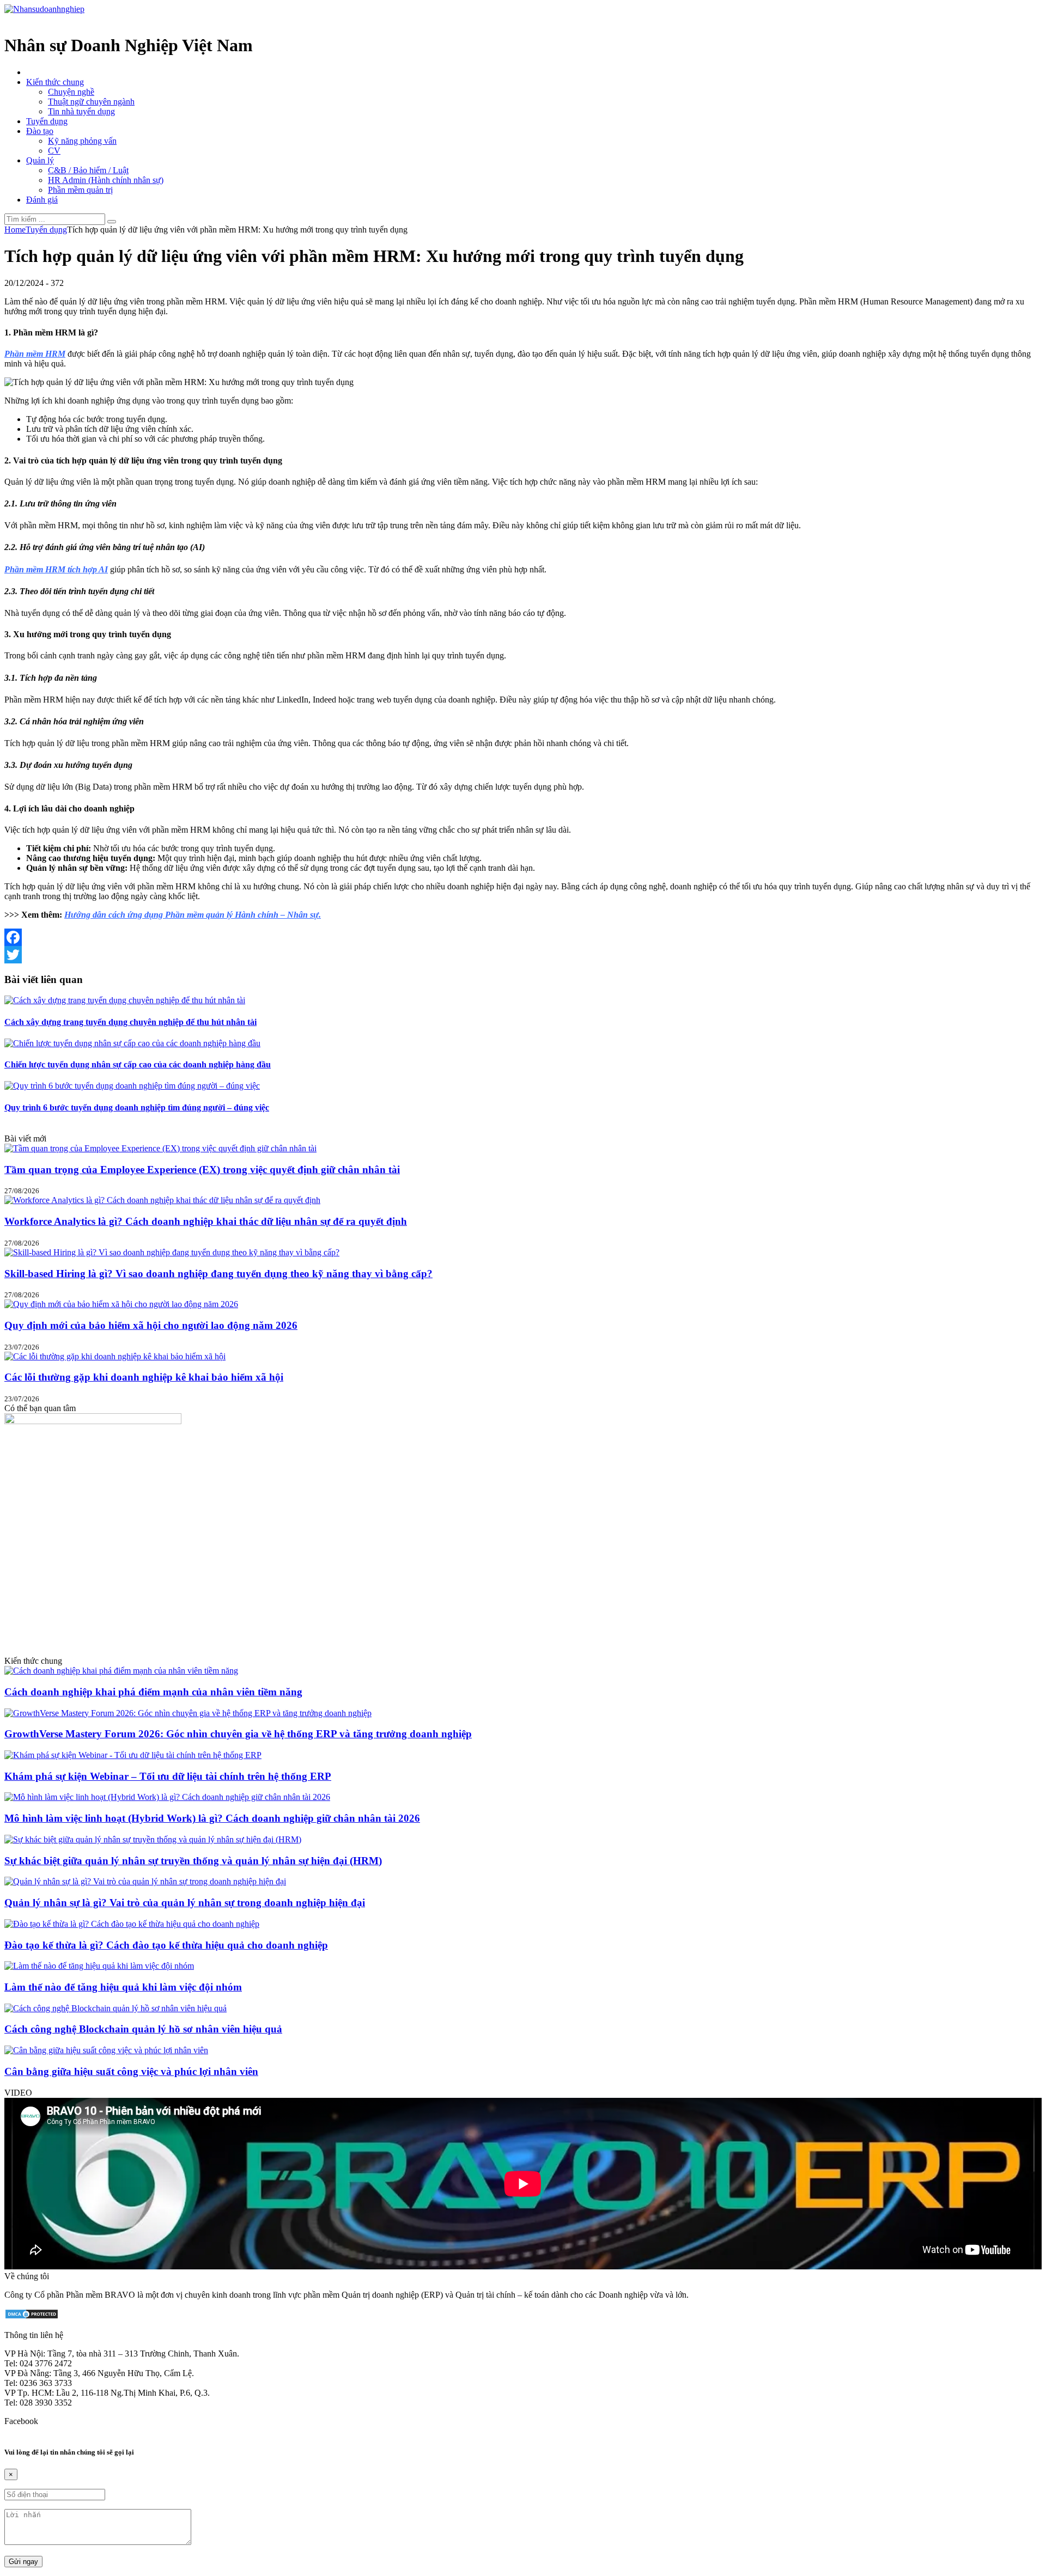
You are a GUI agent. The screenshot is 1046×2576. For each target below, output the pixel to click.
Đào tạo (40, 131)
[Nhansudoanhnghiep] (44, 9)
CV (54, 151)
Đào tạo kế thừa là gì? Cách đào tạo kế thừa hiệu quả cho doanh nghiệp (166, 1945)
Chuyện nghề (71, 92)
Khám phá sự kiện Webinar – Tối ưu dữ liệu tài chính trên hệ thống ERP (168, 1776)
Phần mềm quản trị (80, 190)
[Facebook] (523, 937)
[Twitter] (523, 955)
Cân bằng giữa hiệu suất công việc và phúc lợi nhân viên (131, 2071)
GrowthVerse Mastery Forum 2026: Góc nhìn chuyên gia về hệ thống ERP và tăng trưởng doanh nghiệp (238, 1734)
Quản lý (40, 160)
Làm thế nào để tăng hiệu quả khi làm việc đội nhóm (123, 1987)
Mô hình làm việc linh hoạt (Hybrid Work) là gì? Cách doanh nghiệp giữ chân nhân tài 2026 (212, 1818)
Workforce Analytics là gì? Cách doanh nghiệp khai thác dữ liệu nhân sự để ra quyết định (206, 1221)
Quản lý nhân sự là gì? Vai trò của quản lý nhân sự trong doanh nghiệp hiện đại (185, 1903)
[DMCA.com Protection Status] (32, 2316)
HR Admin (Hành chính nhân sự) (106, 180)
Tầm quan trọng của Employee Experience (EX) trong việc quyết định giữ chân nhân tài (202, 1170)
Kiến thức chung (55, 82)
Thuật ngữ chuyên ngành (91, 102)
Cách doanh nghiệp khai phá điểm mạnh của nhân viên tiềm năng (153, 1692)
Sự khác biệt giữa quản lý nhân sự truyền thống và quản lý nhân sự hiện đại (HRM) (193, 1861)
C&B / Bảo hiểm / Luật (88, 170)
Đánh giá (42, 200)
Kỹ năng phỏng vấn (82, 141)
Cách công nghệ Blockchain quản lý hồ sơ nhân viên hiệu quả (143, 2029)
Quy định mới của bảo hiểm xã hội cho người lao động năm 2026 (151, 1325)
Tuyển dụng (47, 121)
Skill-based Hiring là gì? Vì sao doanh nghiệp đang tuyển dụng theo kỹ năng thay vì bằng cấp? (218, 1274)
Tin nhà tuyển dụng (81, 111)
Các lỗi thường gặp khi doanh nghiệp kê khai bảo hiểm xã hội (144, 1377)
